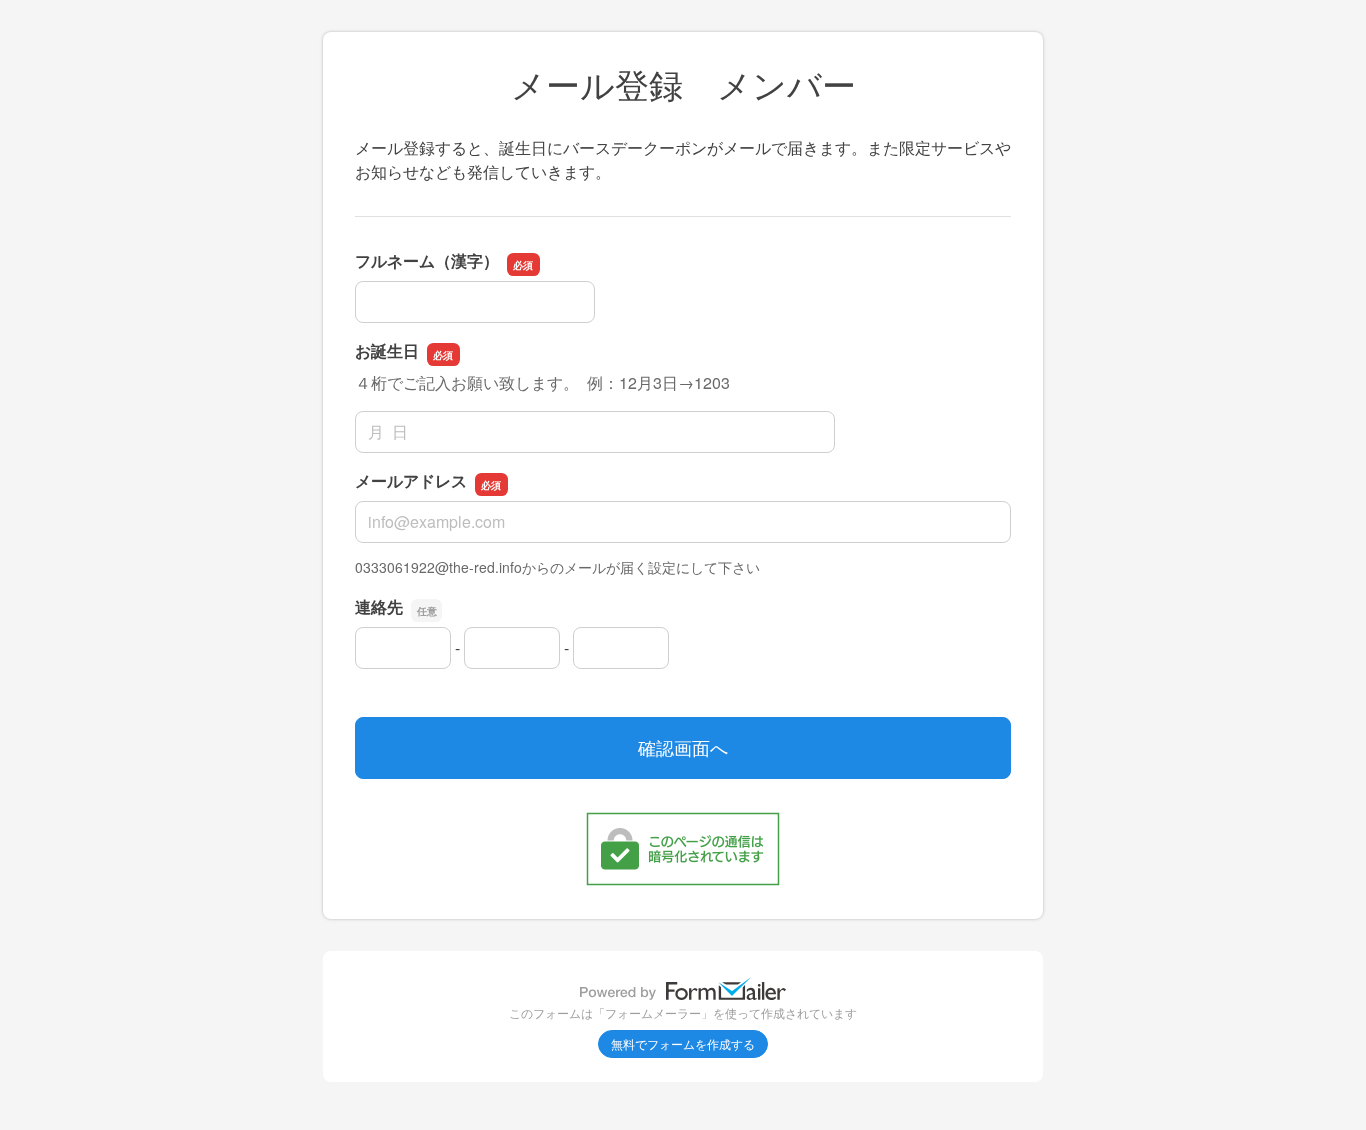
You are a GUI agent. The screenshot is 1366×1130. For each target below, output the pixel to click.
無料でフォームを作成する (683, 1043)
